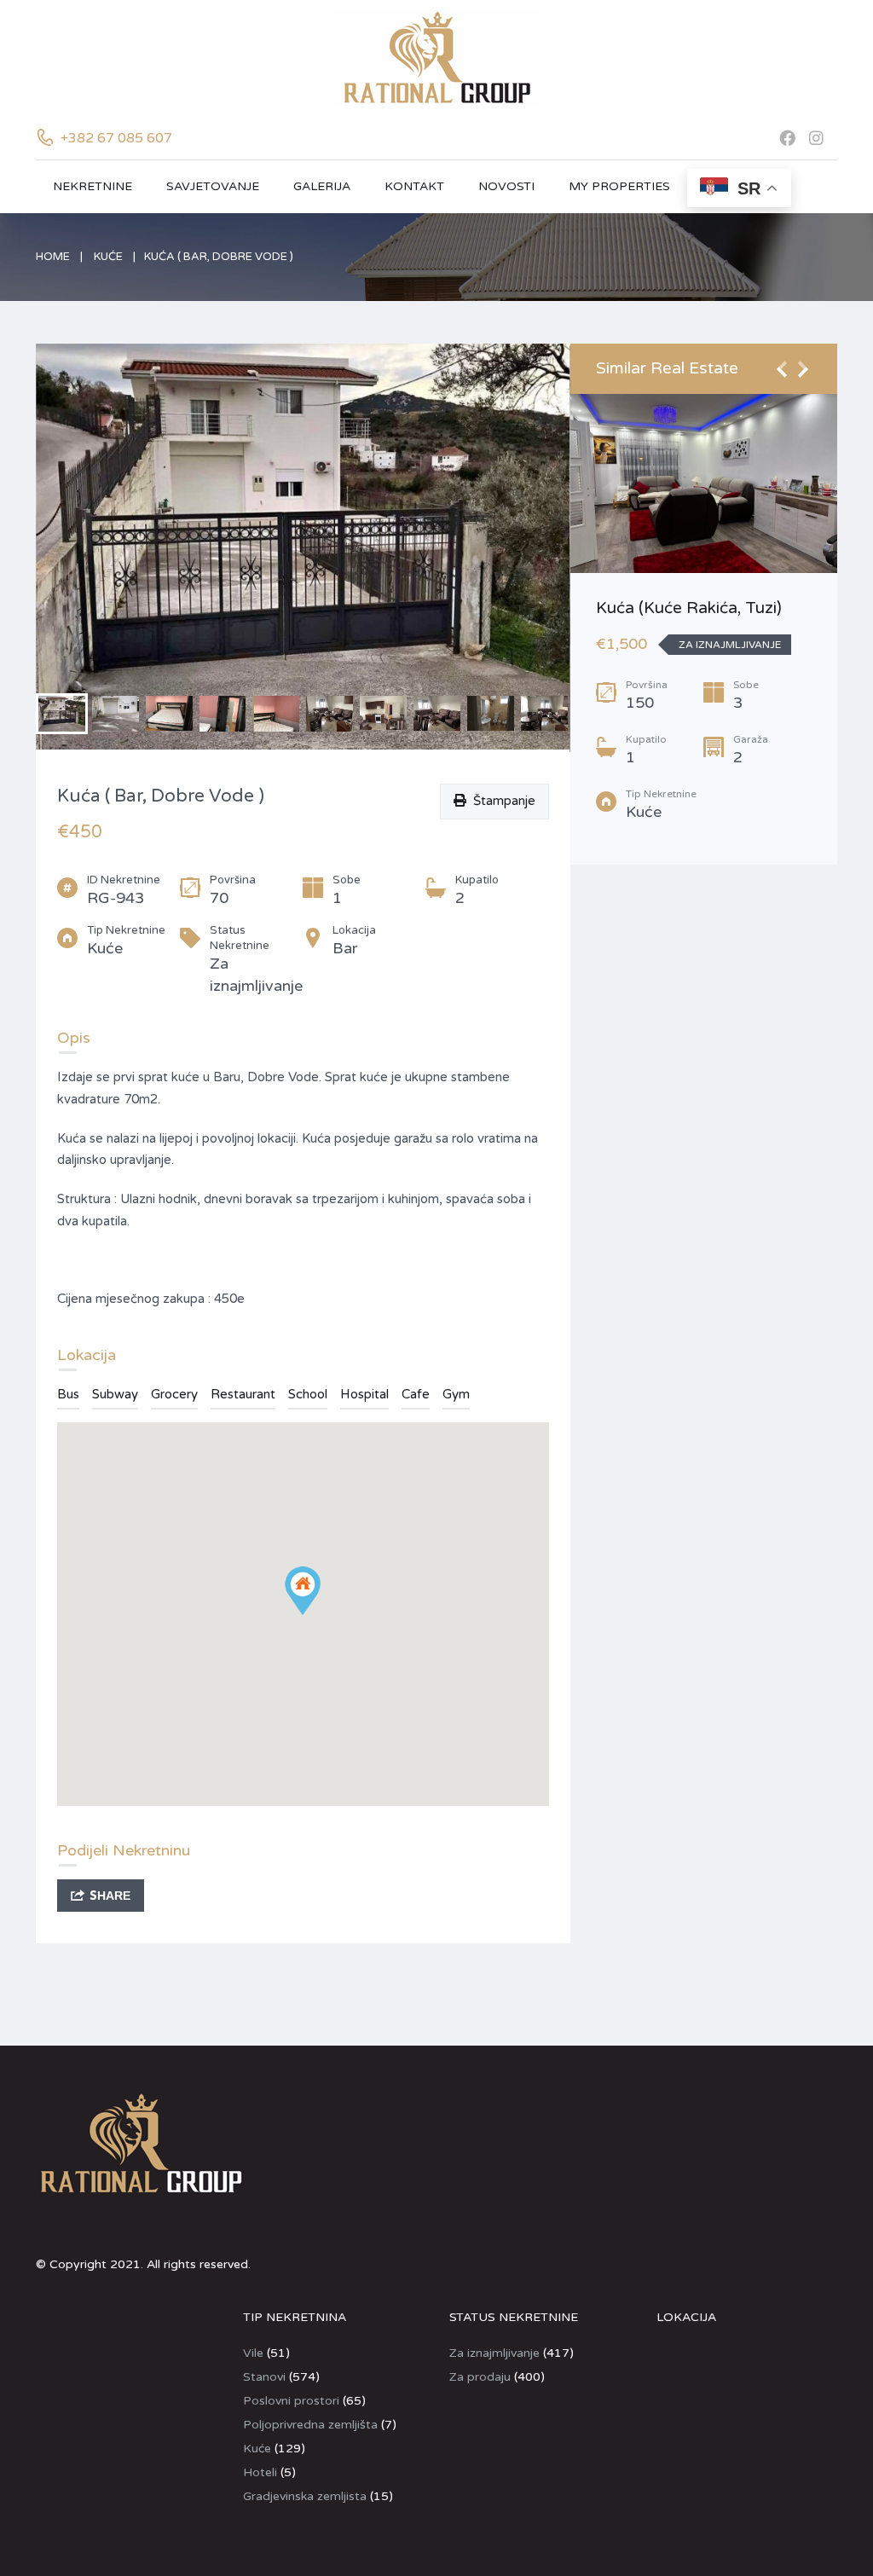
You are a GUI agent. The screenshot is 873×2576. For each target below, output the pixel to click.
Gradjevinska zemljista (305, 2496)
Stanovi (264, 2377)
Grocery (174, 1394)
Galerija (322, 186)
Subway (115, 1394)
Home (53, 257)
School (308, 1394)
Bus (68, 1394)
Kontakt (414, 186)
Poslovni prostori (291, 2401)
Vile (253, 2353)
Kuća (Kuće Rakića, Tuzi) (689, 608)
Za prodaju (480, 2377)
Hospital (364, 1394)
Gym (456, 1394)
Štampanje (501, 801)
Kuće (108, 257)
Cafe (416, 1394)
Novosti (506, 186)
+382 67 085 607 (116, 138)
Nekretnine (93, 186)
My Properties (619, 186)
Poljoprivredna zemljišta (310, 2425)
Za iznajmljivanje (494, 2353)
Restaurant (243, 1394)
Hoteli (260, 2472)
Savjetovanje (213, 186)
